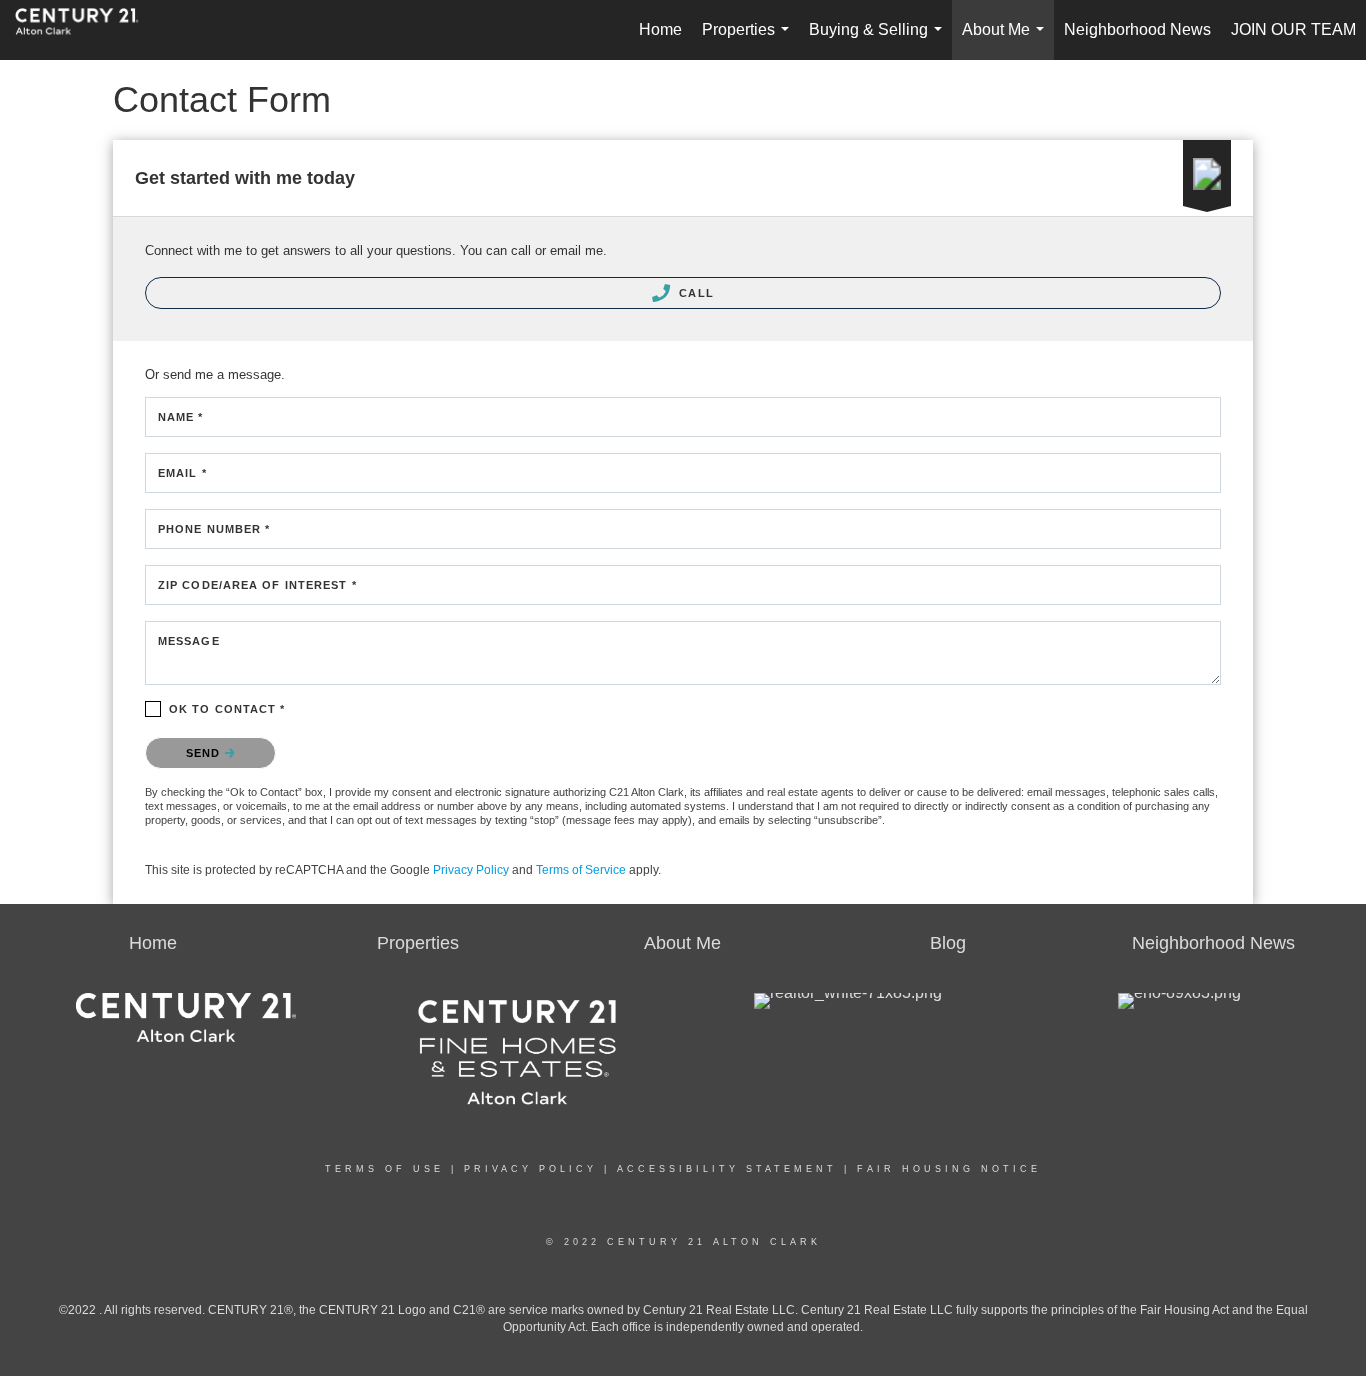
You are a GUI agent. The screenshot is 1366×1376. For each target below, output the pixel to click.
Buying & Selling (879, 40)
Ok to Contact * (227, 709)
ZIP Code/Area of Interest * (257, 585)
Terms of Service (581, 870)
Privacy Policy (471, 870)
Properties (749, 40)
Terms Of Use (384, 1169)
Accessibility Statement (727, 1169)
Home (660, 29)
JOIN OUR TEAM (1293, 29)
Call (694, 293)
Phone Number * (214, 529)
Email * (182, 473)
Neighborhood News (1137, 29)
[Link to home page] (87, 30)
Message (189, 641)
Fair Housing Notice (949, 1169)
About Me (1007, 40)
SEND (205, 753)
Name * (181, 417)
